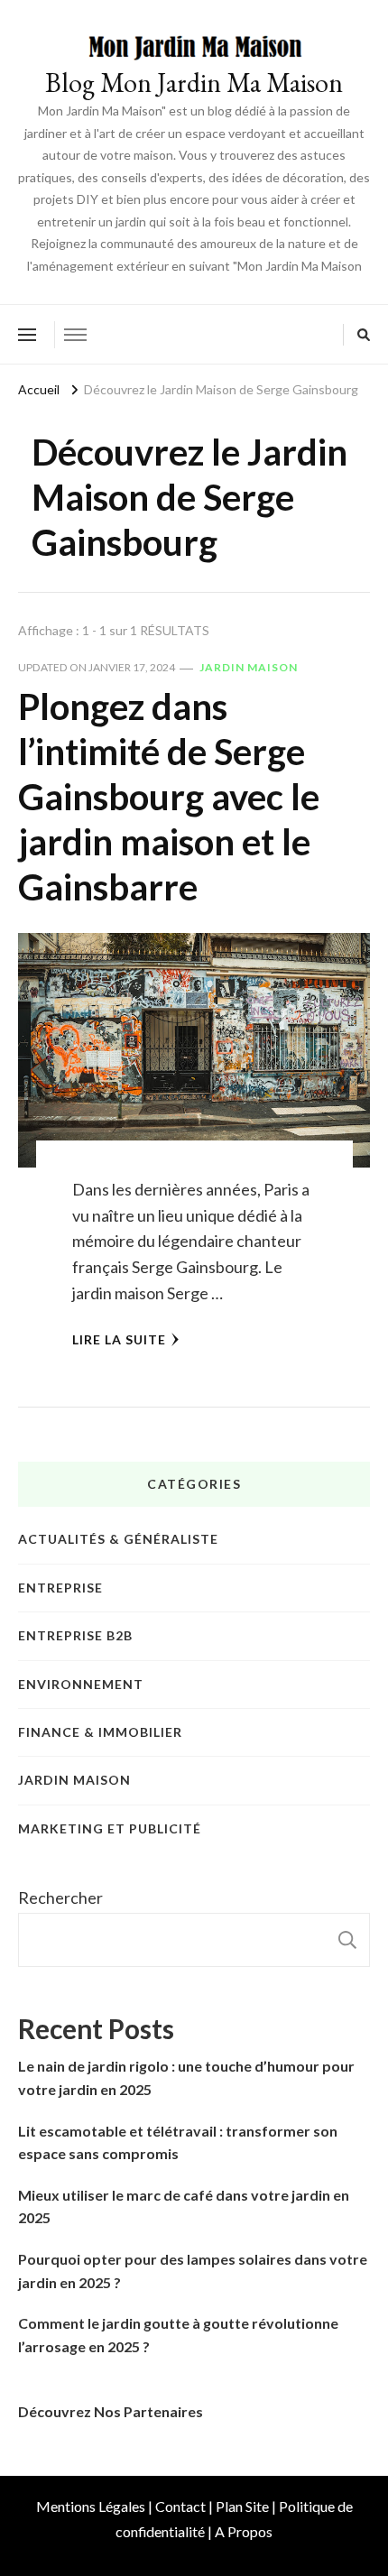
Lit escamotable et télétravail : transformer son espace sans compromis (178, 2142)
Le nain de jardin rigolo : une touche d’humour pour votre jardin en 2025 (186, 2077)
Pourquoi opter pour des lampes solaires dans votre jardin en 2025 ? (193, 2271)
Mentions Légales (91, 2506)
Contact (180, 2506)
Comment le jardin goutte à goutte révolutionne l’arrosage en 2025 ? (178, 2335)
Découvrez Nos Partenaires (111, 2411)
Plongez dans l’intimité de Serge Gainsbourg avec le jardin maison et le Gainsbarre (169, 797)
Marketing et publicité (110, 1828)
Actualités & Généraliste (118, 1539)
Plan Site (242, 2506)
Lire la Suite (119, 1339)
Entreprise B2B (75, 1635)
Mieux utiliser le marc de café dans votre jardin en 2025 (184, 2207)
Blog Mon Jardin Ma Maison (194, 83)
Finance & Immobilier (100, 1732)
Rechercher (60, 1897)
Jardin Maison (249, 667)
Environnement (81, 1684)
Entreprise (60, 1588)
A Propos (244, 2531)
